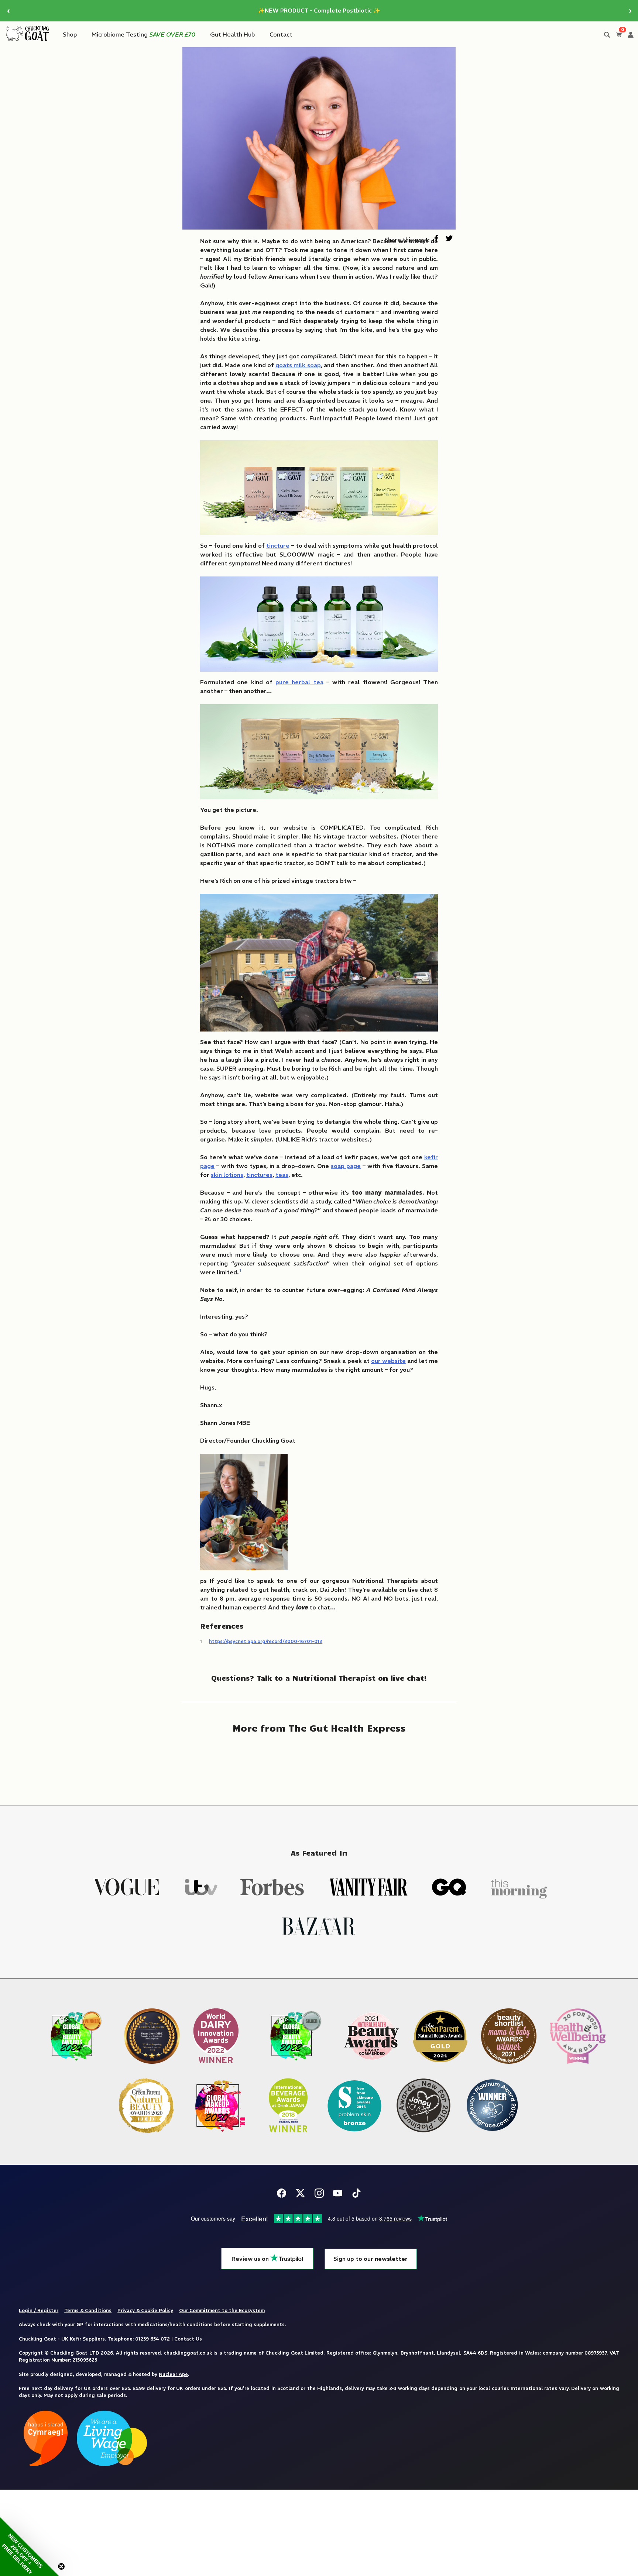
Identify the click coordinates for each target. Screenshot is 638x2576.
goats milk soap (298, 365)
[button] (30, 2546)
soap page (346, 1166)
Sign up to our (371, 2259)
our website (388, 1361)
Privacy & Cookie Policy (145, 2310)
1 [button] (241, 1270)
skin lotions (227, 1175)
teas (282, 1175)
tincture (278, 545)
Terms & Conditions (88, 2310)
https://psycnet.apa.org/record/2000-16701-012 (266, 1641)
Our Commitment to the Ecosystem (222, 2310)
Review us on (251, 2259)
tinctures (259, 1175)
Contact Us (188, 2339)
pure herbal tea (299, 682)
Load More (319, 1764)
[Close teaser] (61, 2566)
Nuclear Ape (173, 2374)
